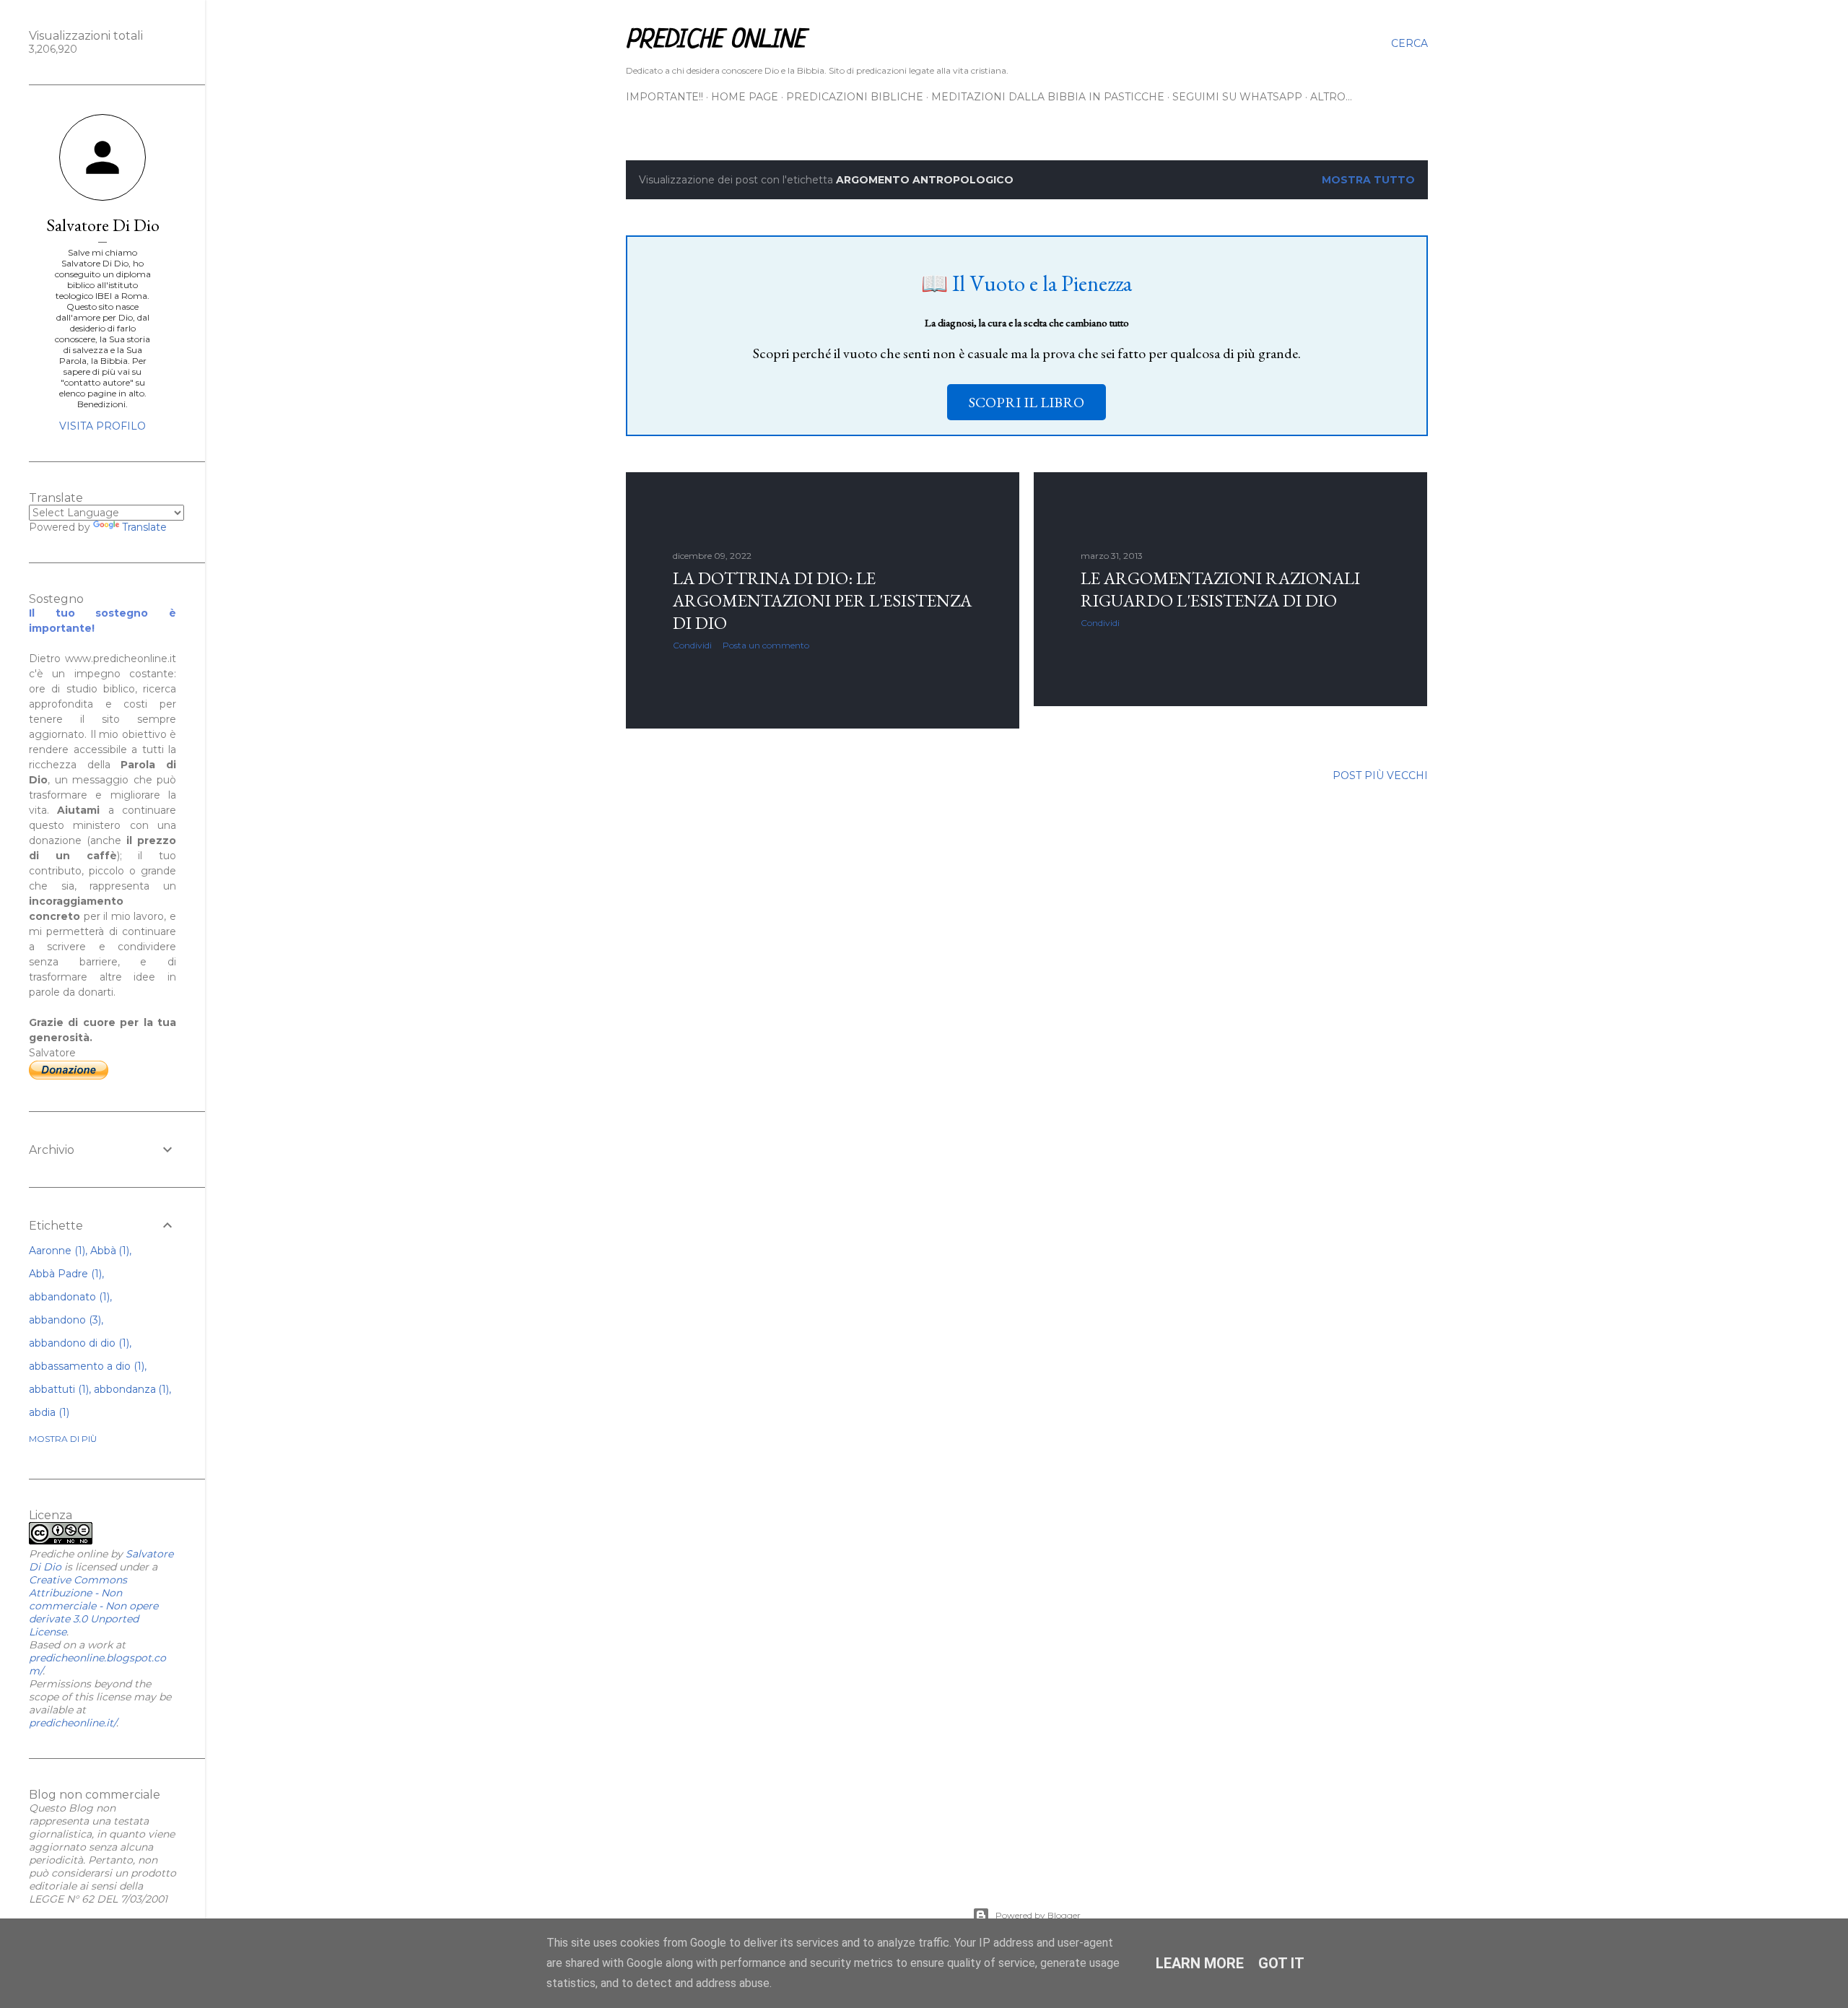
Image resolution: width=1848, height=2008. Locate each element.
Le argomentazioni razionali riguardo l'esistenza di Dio (1220, 589)
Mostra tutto (1368, 180)
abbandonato (68, 1297)
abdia (48, 1412)
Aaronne (56, 1251)
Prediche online (715, 40)
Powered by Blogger (1038, 1915)
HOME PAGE (745, 97)
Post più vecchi (1380, 775)
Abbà (109, 1251)
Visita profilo (103, 426)
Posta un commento (766, 645)
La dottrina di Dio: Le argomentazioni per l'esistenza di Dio (822, 600)
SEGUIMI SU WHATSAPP (1237, 97)
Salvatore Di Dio (103, 225)
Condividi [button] (692, 645)
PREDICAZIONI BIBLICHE (855, 97)
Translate (144, 527)
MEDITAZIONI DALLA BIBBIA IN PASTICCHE (1048, 97)
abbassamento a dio (85, 1366)
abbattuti (57, 1389)
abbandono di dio (78, 1343)
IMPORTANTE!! (664, 97)
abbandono (64, 1320)
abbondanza (130, 1389)
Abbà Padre (64, 1274)
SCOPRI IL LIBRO (1027, 402)
